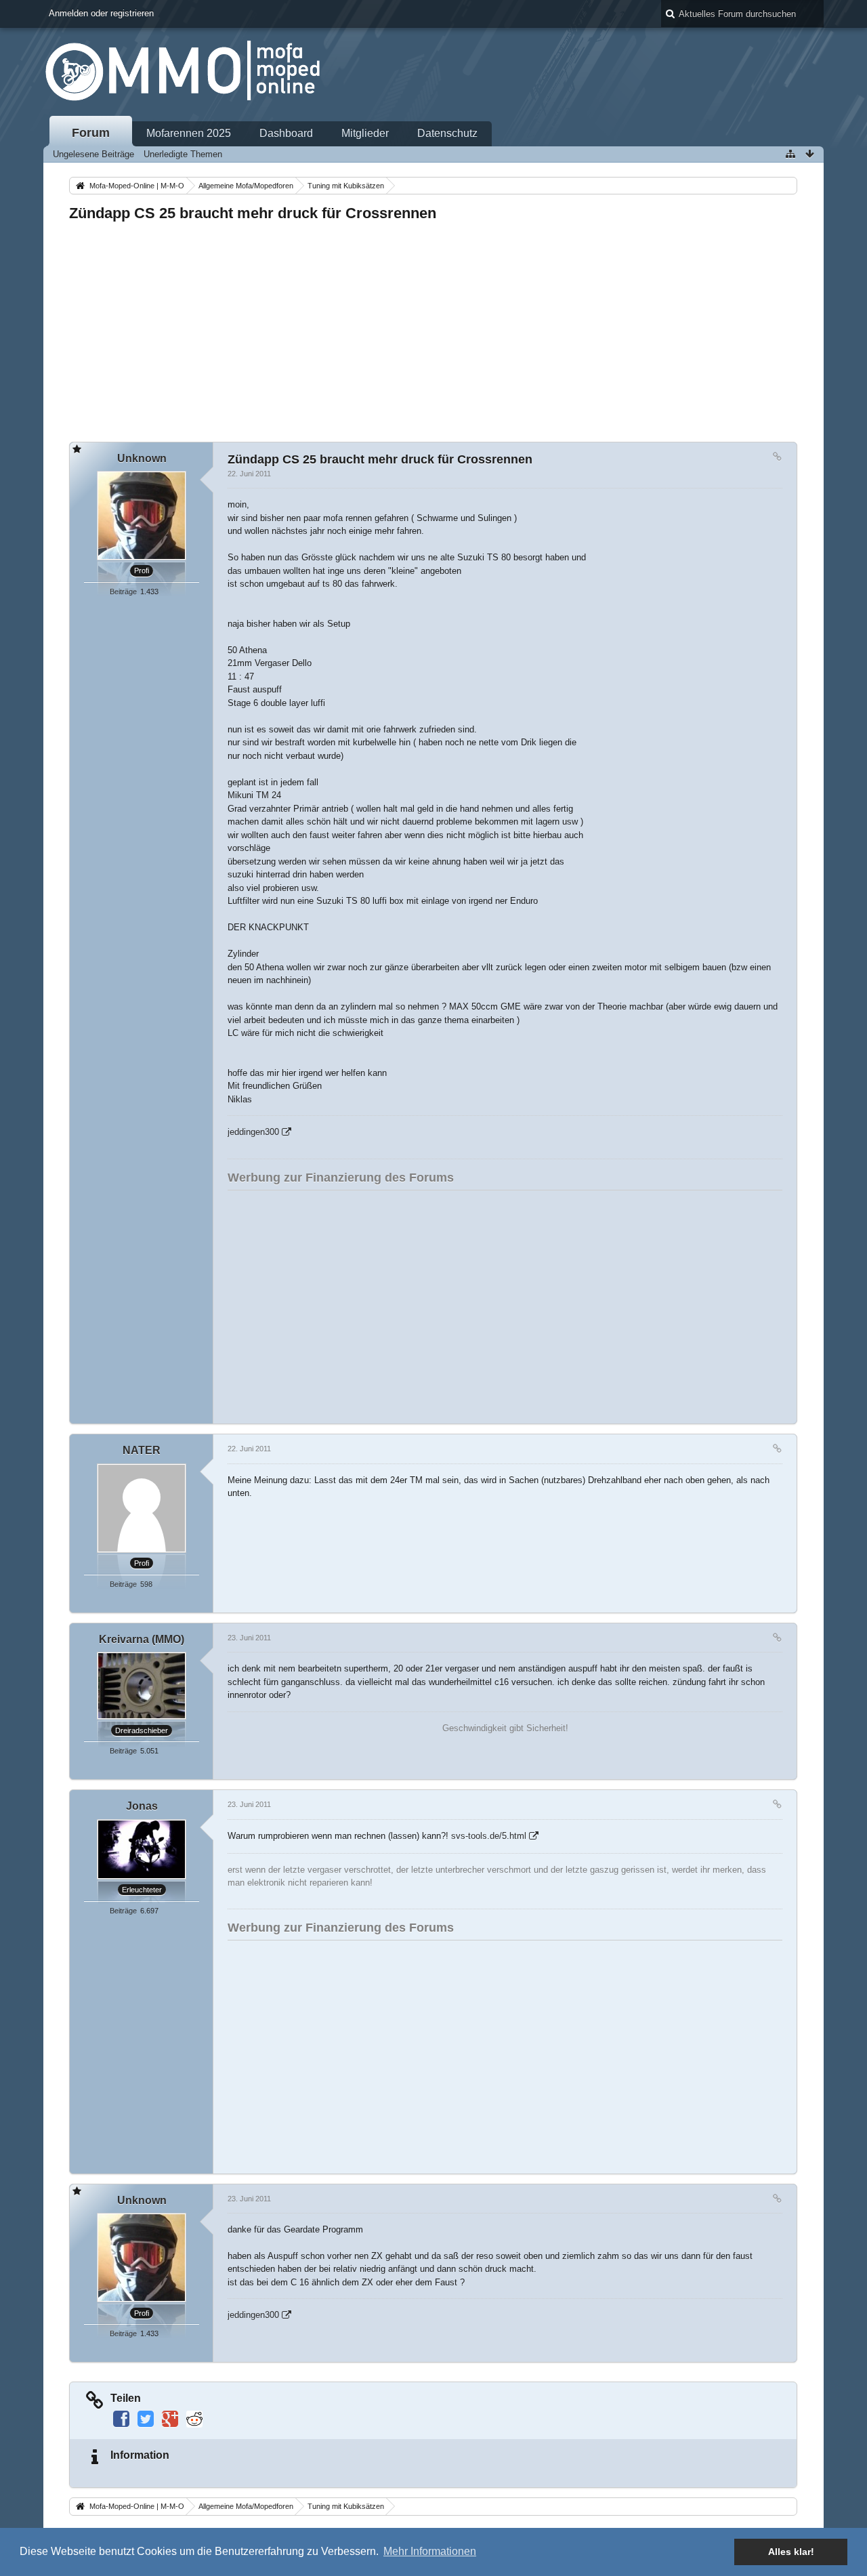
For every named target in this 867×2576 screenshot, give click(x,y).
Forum (91, 133)
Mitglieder (365, 133)
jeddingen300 (253, 1132)
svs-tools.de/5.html (489, 1836)
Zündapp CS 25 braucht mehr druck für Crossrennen (253, 213)
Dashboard (286, 133)
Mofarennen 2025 (189, 133)
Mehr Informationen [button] (430, 2551)
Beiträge (123, 591)
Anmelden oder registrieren (101, 13)
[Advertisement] (433, 328)
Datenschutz (447, 133)
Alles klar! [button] (791, 2552)
